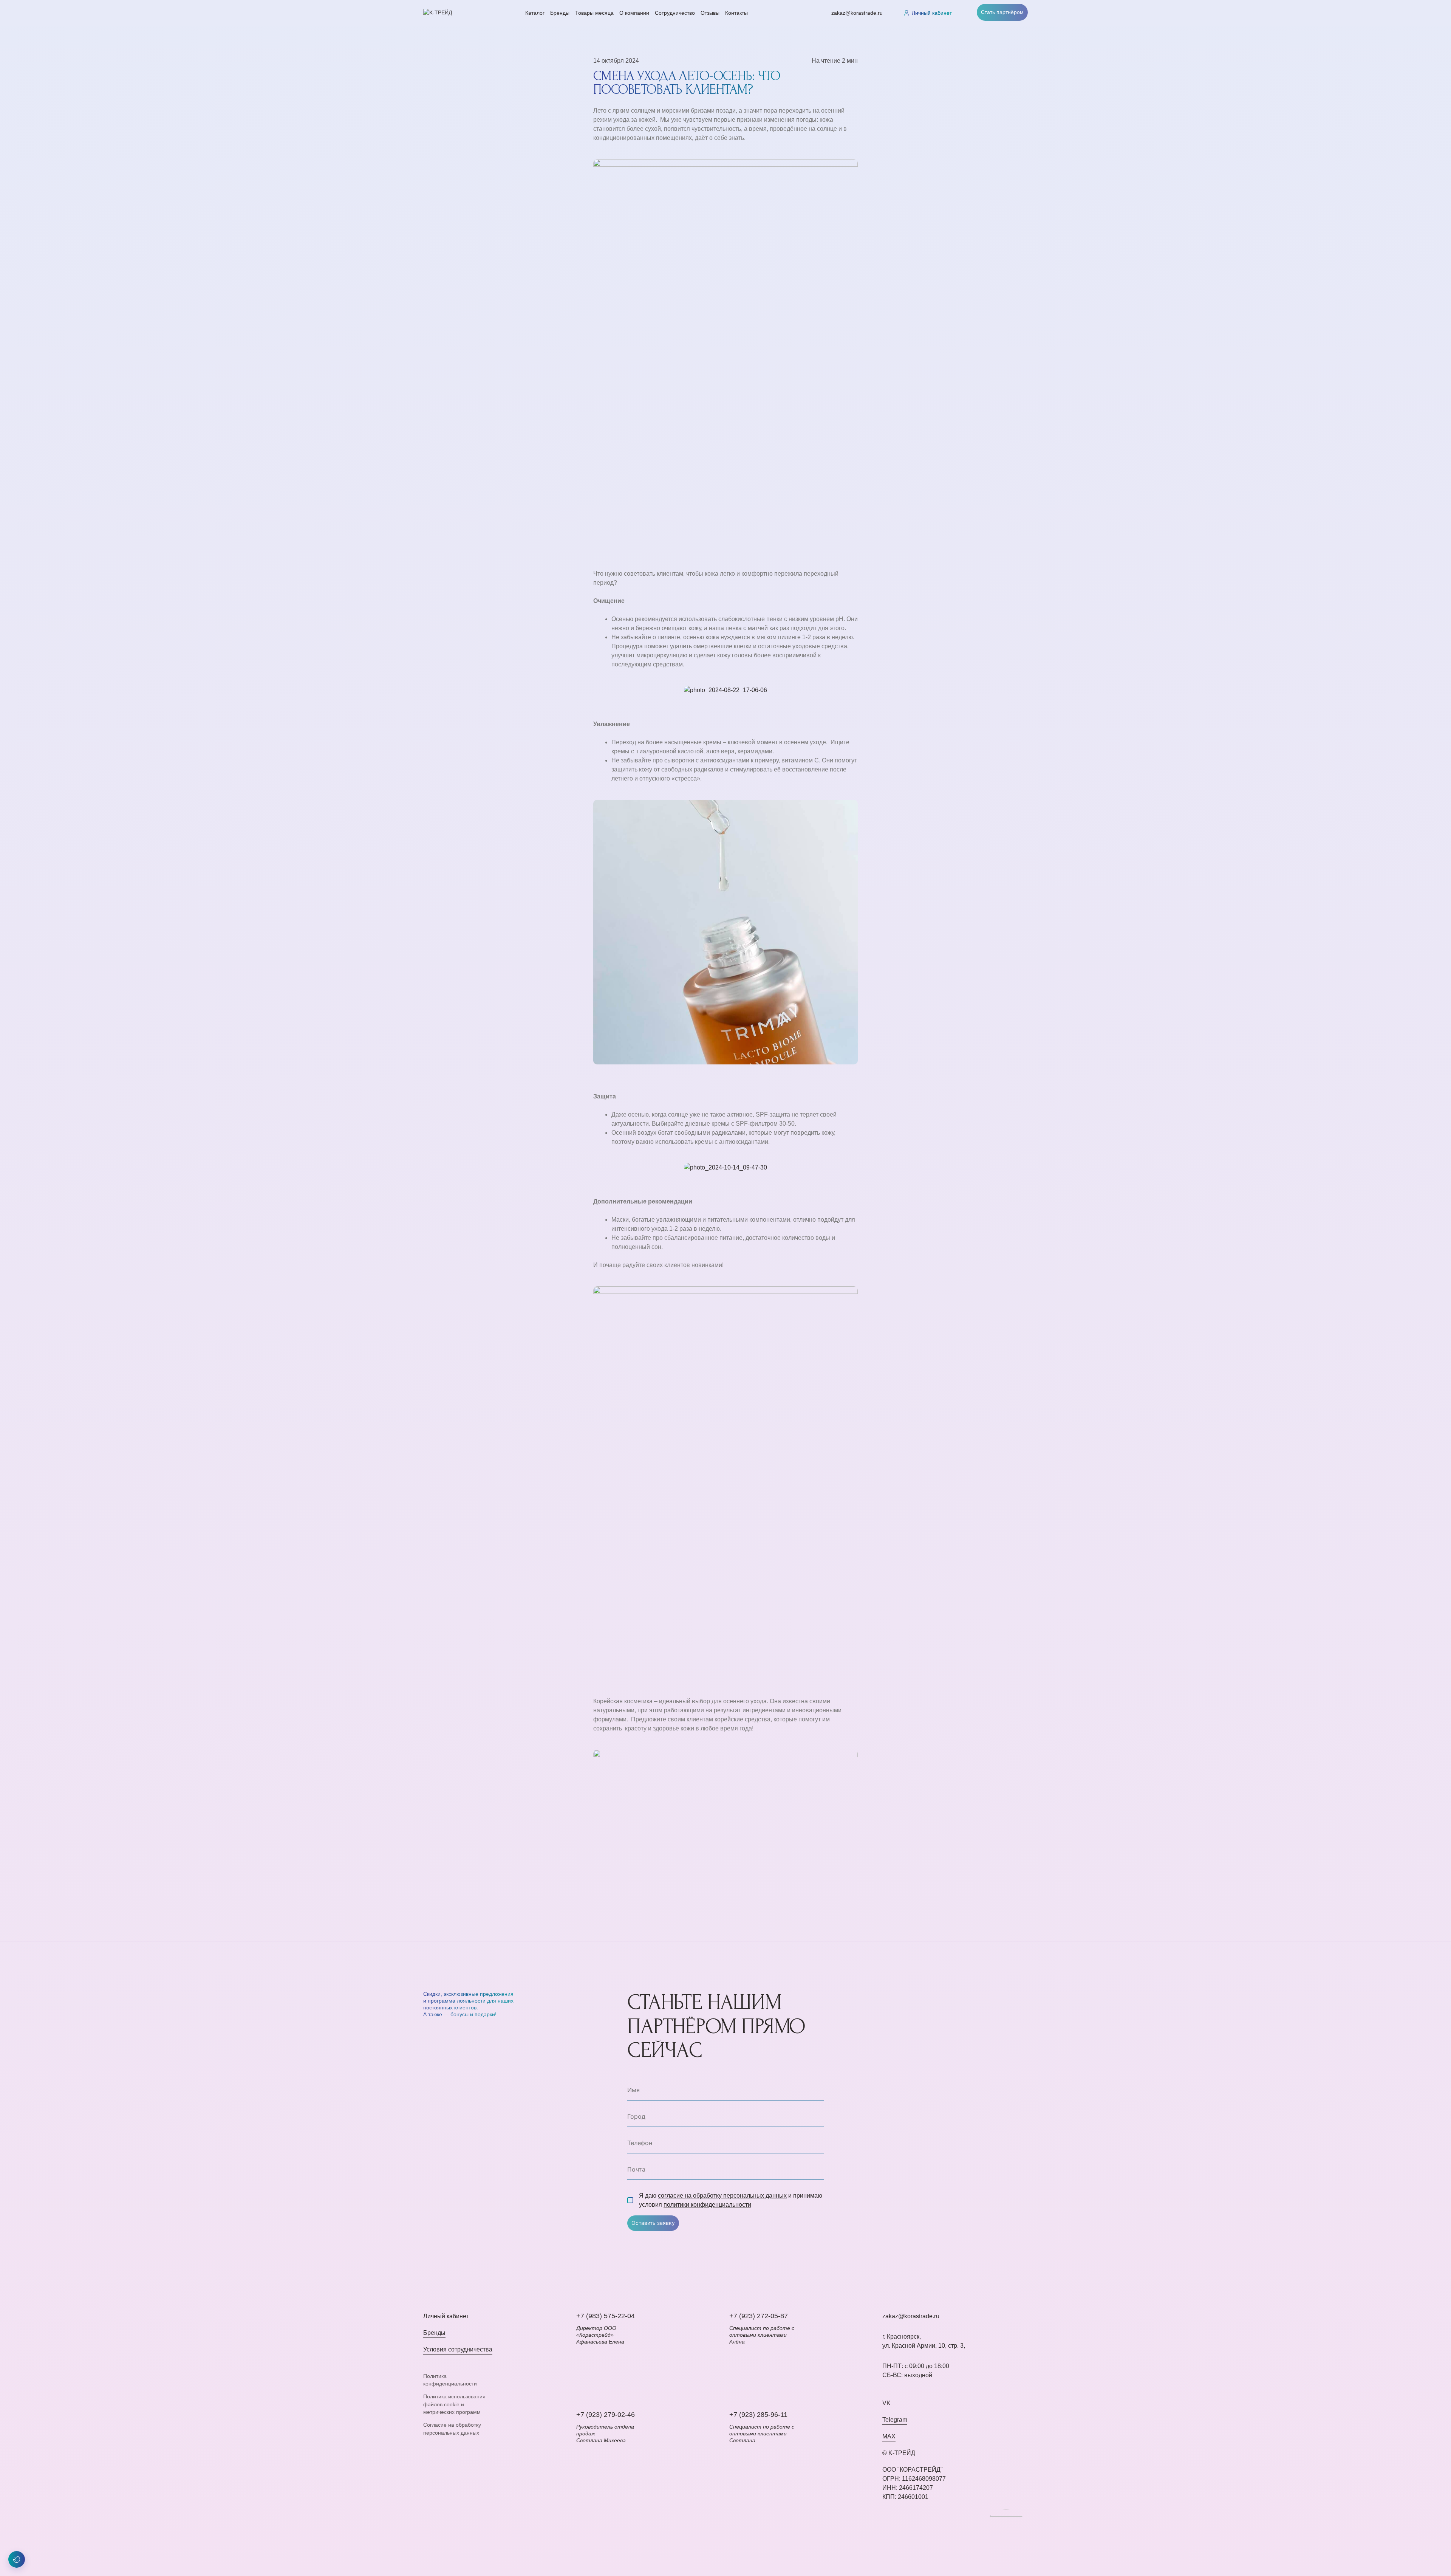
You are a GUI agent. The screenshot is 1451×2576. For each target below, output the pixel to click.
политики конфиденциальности (707, 2205)
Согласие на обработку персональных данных (452, 2429)
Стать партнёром (1002, 12)
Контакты (736, 13)
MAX (889, 2436)
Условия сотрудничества (458, 2349)
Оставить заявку (653, 2223)
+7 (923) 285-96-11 (758, 2415)
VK (886, 2403)
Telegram (895, 2420)
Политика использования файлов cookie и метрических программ (454, 2404)
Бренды (560, 13)
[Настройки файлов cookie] (17, 2559)
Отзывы (710, 13)
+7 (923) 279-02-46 (606, 2415)
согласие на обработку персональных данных (722, 2196)
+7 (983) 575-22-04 (606, 2316)
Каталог (535, 13)
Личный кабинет (446, 2316)
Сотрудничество (675, 13)
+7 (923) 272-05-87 (759, 2316)
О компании (634, 13)
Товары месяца (594, 13)
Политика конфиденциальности (450, 2380)
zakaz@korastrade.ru (857, 13)
